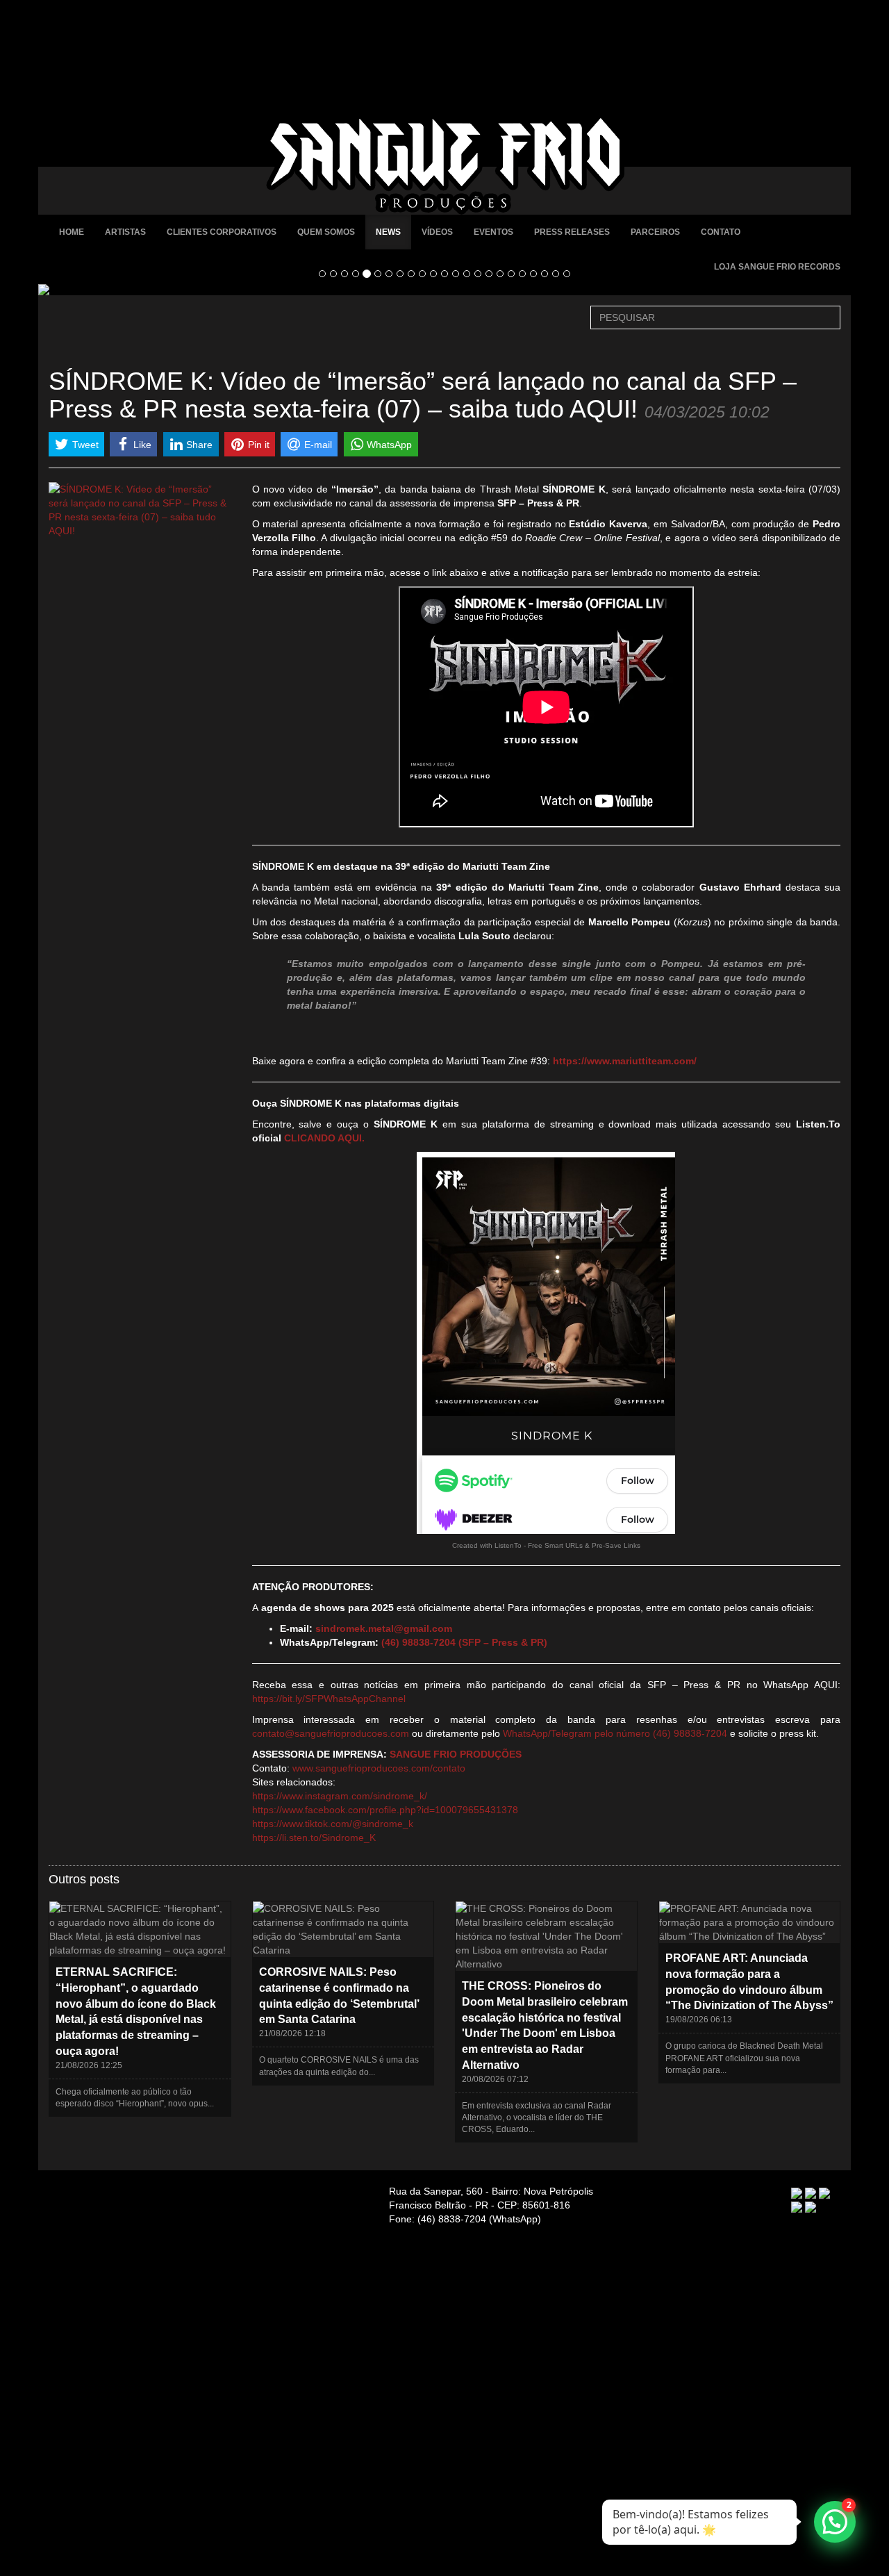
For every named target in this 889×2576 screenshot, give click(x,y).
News (388, 232)
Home (72, 232)
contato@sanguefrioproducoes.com (331, 1733)
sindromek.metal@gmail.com (384, 1628)
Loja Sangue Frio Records (777, 267)
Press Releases (572, 232)
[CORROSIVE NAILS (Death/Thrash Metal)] (444, 290)
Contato (721, 232)
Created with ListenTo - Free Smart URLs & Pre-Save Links (546, 1545)
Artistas (125, 232)
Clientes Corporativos (222, 232)
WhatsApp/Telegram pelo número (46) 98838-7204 (615, 1733)
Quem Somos (326, 232)
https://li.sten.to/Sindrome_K (314, 1838)
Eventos (493, 232)
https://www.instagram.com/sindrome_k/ (340, 1796)
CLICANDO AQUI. (324, 1138)
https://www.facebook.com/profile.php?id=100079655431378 (385, 1810)
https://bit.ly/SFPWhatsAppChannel (329, 1699)
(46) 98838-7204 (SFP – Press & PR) (464, 1642)
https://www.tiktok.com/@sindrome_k (333, 1824)
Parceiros (655, 232)
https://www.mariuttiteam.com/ (625, 1061)
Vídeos (437, 232)
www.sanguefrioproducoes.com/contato (379, 1768)
